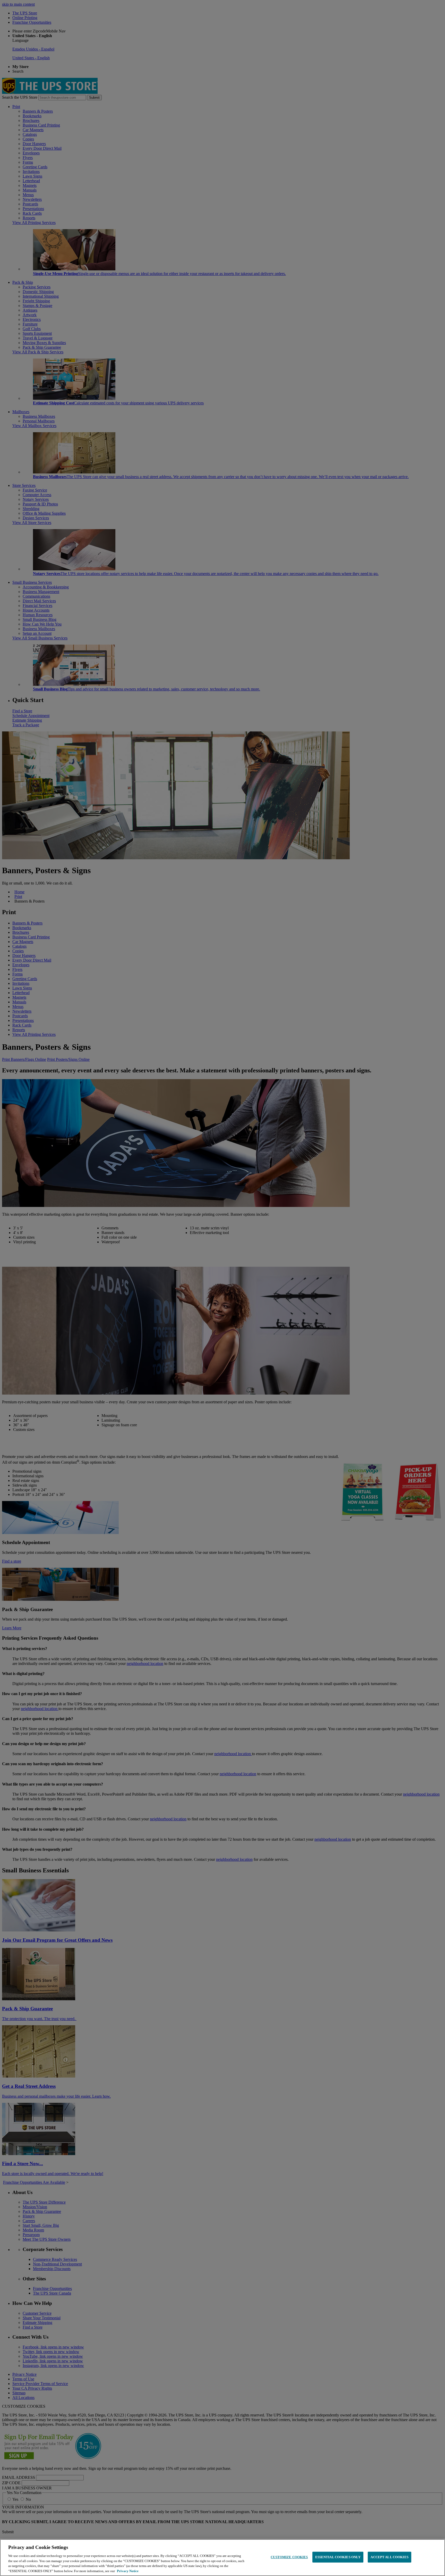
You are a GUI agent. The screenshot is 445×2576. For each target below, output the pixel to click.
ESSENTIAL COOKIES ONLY (338, 2557)
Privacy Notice (128, 2571)
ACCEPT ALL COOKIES (389, 2557)
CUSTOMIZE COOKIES (289, 2557)
